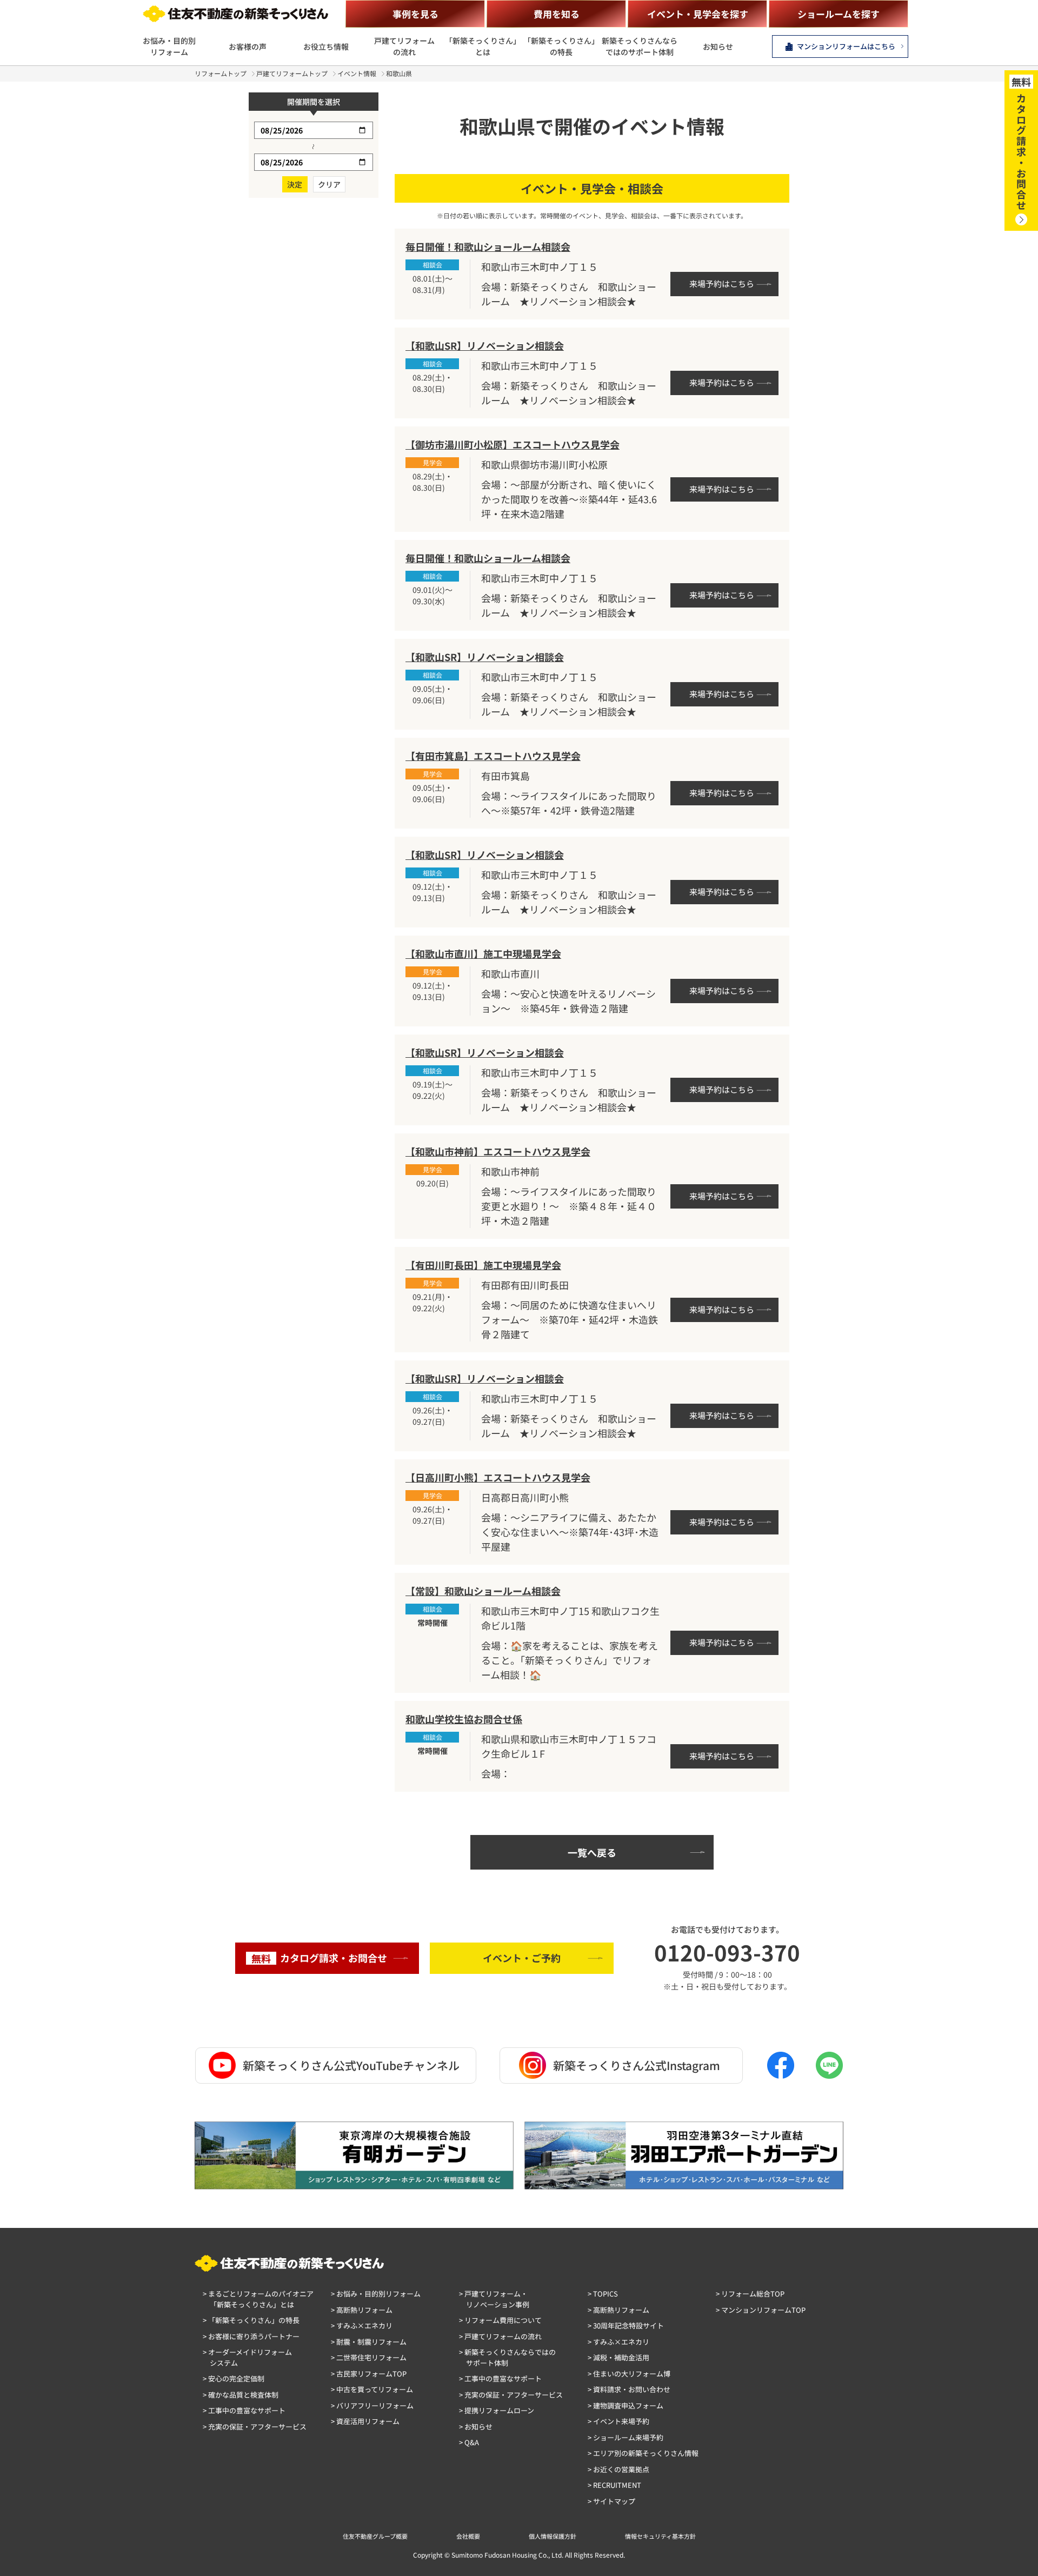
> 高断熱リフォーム (362, 2310)
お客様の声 (248, 46)
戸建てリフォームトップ (292, 73)
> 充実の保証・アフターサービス (255, 2427)
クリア (329, 184)
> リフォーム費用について (500, 2320)
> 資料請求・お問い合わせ (629, 2389)
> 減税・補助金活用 (618, 2357)
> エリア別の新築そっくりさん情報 (643, 2453)
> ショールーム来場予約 (626, 2437)
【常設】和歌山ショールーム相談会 (483, 1591)
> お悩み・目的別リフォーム (376, 2294)
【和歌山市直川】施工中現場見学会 (483, 953)
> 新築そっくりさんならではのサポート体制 (507, 2357)
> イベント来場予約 (618, 2421)
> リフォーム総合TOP (750, 2294)
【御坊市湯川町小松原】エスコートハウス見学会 (513, 444)
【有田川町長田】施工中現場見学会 (483, 1265)
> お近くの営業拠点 (618, 2469)
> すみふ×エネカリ (362, 2325)
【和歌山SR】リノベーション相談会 (485, 345)
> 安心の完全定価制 (234, 2378)
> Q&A (469, 2442)
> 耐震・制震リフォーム (369, 2342)
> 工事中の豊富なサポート (244, 2410)
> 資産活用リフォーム (365, 2421)
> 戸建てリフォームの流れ (500, 2336)
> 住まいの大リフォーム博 (629, 2374)
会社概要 (468, 2536)
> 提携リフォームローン (497, 2410)
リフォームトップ (221, 73)
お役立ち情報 (326, 46)
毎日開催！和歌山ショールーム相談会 (488, 246)
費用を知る (557, 14)
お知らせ (718, 46)
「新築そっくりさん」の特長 (561, 46)
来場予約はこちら (722, 283)
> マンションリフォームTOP (761, 2310)
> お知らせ (476, 2427)
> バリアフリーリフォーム (372, 2405)
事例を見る (415, 14)
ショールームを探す (839, 14)
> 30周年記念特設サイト (626, 2325)
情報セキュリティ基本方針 (660, 2536)
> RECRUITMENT (614, 2485)
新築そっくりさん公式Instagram (637, 2065)
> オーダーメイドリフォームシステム (247, 2357)
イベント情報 (357, 73)
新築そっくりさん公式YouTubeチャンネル (351, 2065)
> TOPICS (603, 2294)
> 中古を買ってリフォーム (372, 2389)
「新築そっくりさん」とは (483, 46)
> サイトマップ (611, 2501)
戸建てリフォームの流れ (404, 46)
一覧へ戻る (592, 1852)
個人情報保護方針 (553, 2536)
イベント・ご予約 (522, 1958)
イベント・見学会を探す (698, 14)
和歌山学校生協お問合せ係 (464, 1719)
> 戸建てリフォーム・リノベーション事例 (494, 2299)
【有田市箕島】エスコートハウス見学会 (493, 756)
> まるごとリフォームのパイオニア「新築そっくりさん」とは (258, 2299)
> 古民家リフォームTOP (369, 2374)
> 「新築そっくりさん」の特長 (251, 2320)
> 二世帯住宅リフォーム (369, 2357)
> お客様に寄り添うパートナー (251, 2336)
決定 (295, 184)
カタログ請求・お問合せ (319, 1958)
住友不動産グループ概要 (375, 2536)
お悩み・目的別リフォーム (169, 46)
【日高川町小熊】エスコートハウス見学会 (498, 1477)
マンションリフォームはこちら (846, 46)
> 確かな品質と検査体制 (241, 2395)
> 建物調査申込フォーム (626, 2405)
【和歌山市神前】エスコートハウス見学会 (498, 1151)
